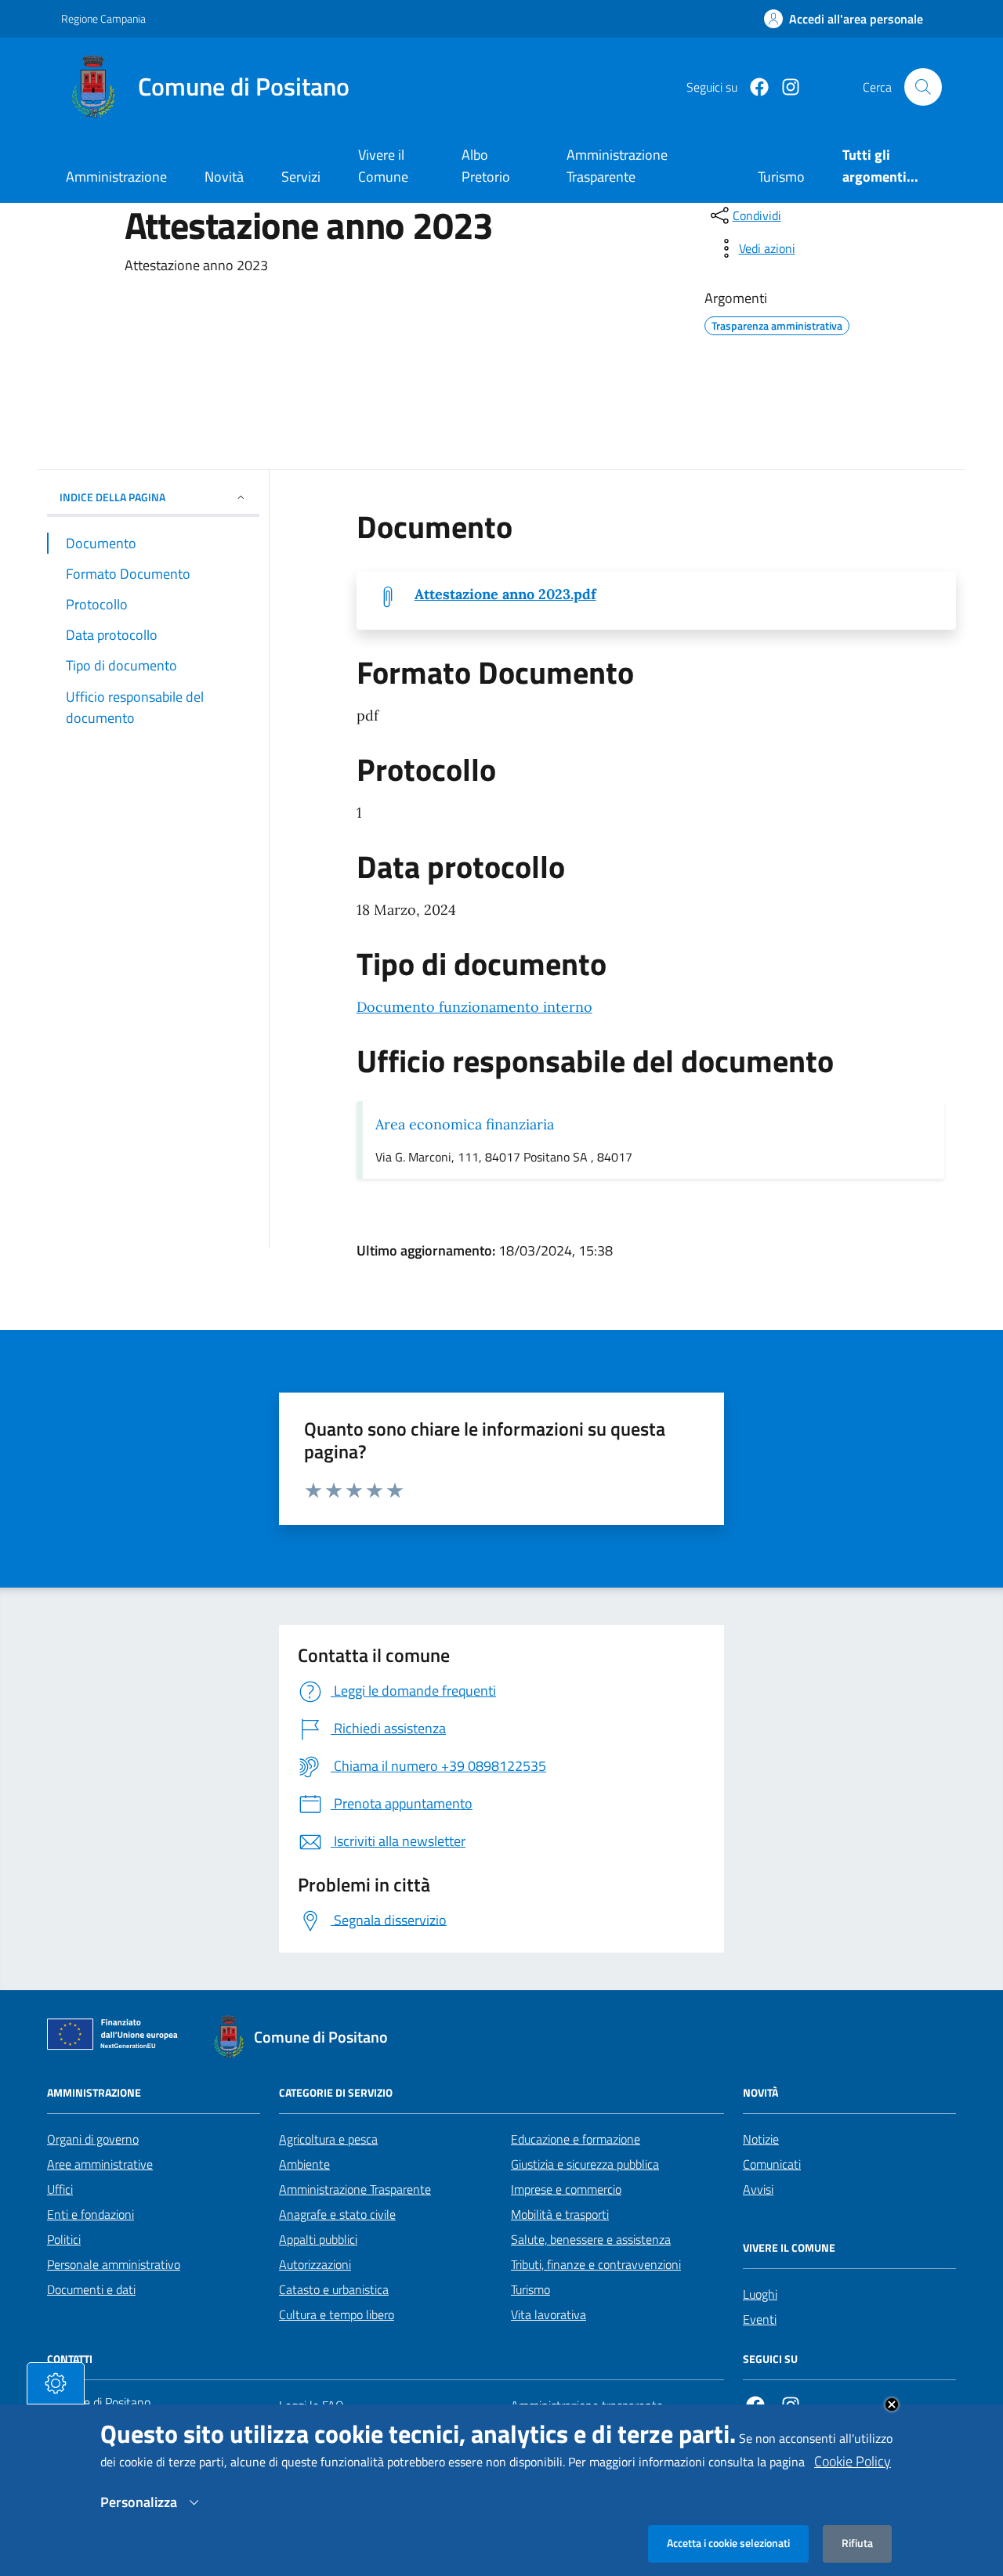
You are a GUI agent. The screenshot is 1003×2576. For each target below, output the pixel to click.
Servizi (301, 177)
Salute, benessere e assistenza (591, 2239)
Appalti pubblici (318, 2239)
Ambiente (304, 2164)
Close (892, 2404)
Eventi (760, 2319)
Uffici (60, 2189)
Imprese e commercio (566, 2189)
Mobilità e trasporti (560, 2214)
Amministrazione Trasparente (355, 2189)
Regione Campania (103, 18)
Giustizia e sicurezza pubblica (585, 2164)
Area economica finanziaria (465, 1124)
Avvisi (758, 2189)
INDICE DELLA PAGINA (112, 497)
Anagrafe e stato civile (337, 2214)
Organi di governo (93, 2139)
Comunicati (772, 2164)
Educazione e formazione (576, 2139)
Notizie (761, 2139)
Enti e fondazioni (91, 2214)
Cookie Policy (853, 2461)
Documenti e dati (91, 2289)
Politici (64, 2239)
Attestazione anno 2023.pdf (505, 594)
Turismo (530, 2289)
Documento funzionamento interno (474, 1007)
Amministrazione (116, 177)
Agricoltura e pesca (328, 2139)
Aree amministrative (100, 2164)
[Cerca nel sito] (923, 87)
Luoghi (760, 2294)
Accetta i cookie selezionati (728, 2543)
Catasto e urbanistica (334, 2289)
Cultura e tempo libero (337, 2314)
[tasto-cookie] (56, 2383)
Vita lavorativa (549, 2314)
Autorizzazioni (315, 2264)
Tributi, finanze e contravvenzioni (596, 2264)
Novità (224, 177)
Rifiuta (857, 2543)
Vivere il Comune (383, 166)
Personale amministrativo (114, 2264)
